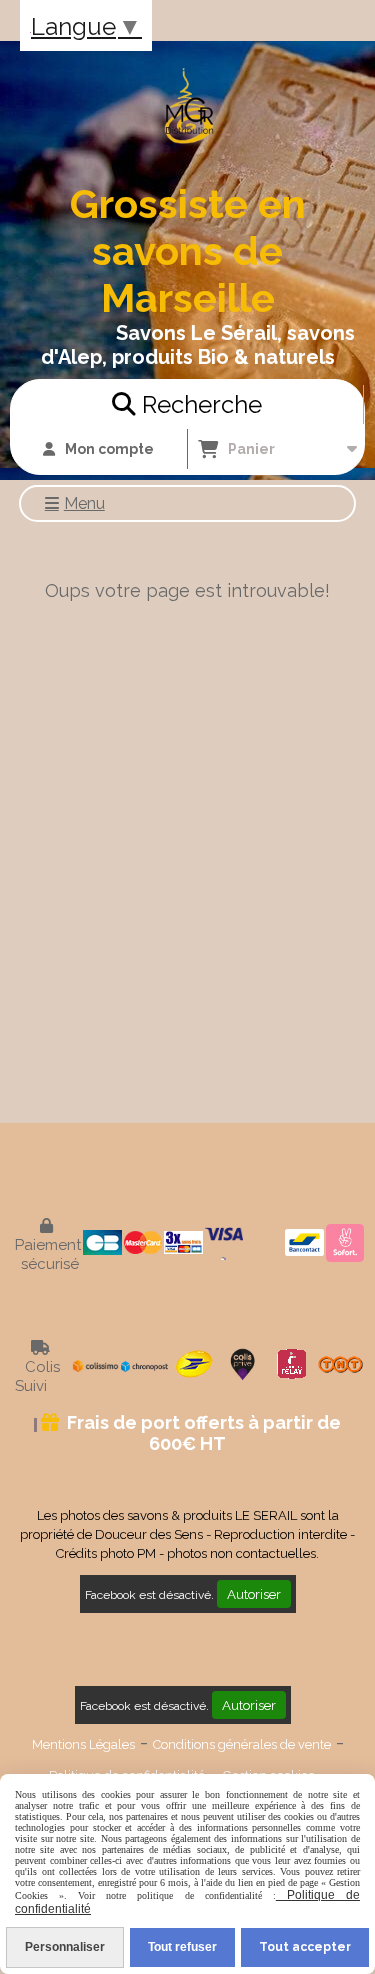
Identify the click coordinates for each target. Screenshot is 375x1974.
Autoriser (254, 1594)
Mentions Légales (83, 1744)
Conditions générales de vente (242, 1744)
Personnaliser (65, 1947)
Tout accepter (305, 1947)
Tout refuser (182, 1947)
